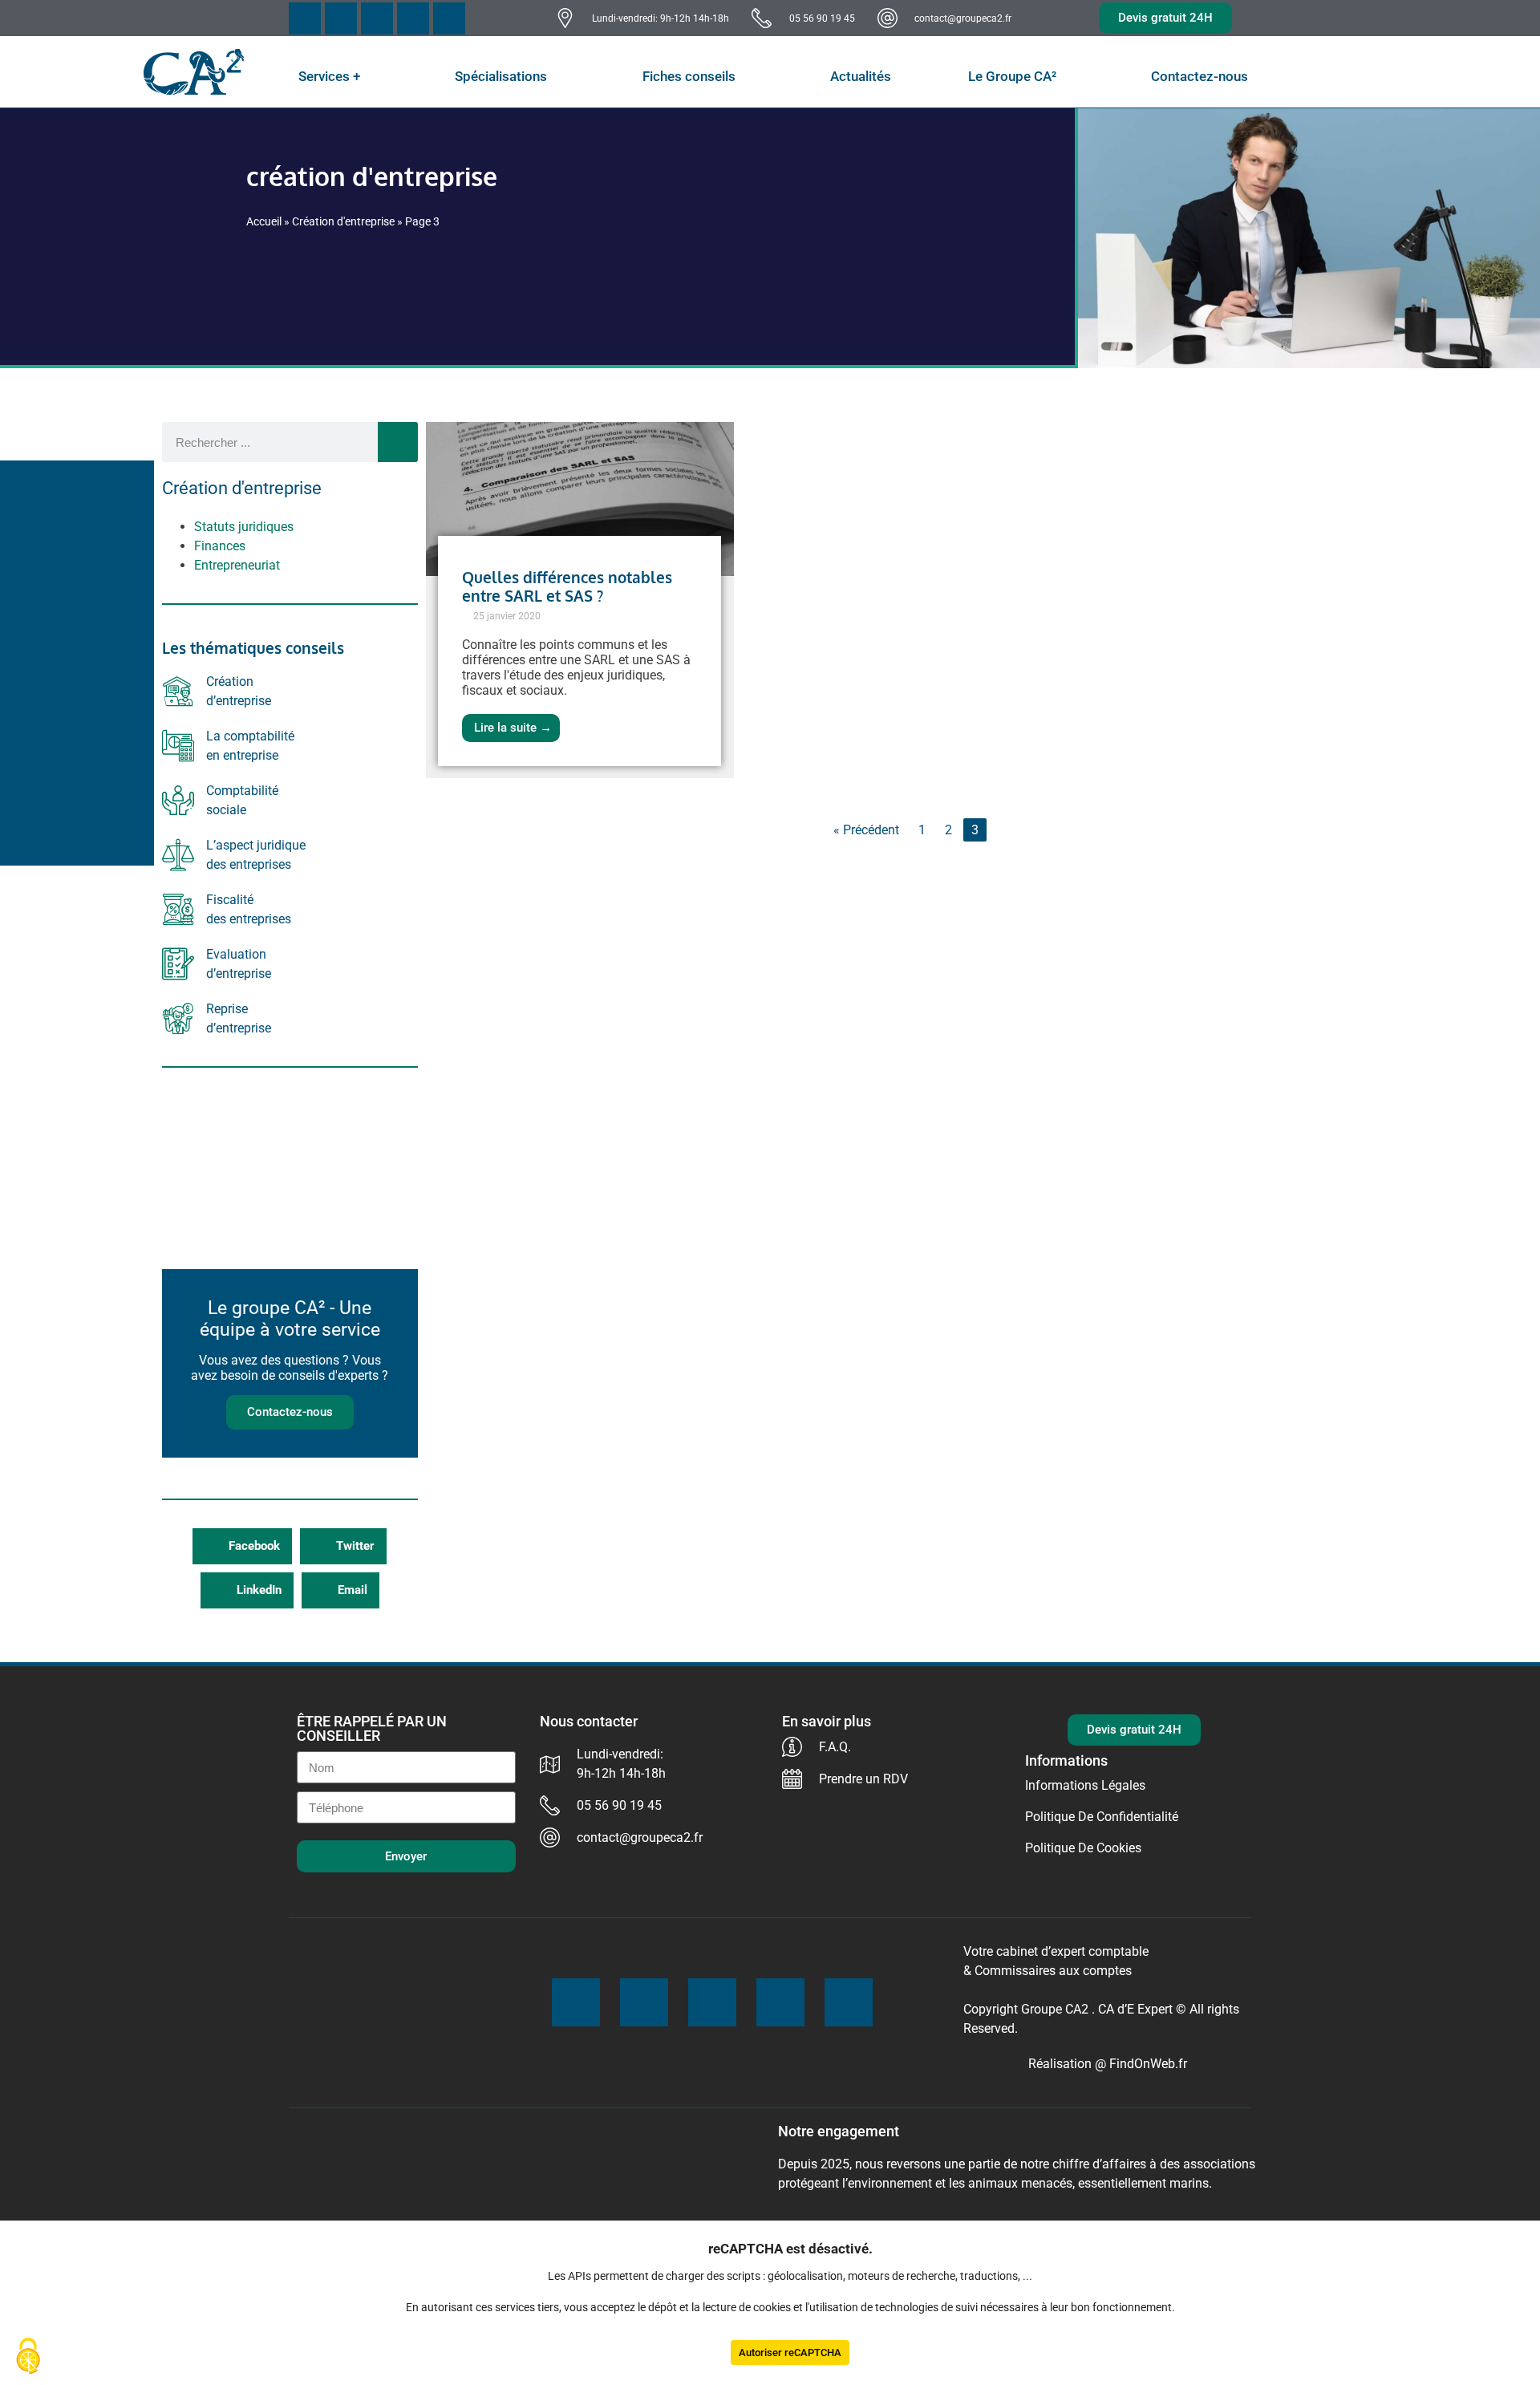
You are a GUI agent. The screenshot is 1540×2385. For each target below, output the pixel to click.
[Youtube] (377, 18)
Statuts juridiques (244, 527)
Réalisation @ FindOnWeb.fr (1108, 2064)
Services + (329, 76)
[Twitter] (341, 18)
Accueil (264, 221)
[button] (242, 1546)
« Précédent (866, 830)
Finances (220, 546)
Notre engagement (839, 2131)
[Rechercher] (398, 442)
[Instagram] (413, 18)
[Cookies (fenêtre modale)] (28, 2357)
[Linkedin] (449, 18)
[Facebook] (305, 18)
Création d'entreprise (343, 221)
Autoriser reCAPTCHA (790, 2353)
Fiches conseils (689, 76)
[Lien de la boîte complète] (580, 600)
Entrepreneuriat (237, 565)
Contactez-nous (1200, 76)
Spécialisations (501, 76)
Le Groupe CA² (1012, 76)
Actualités (861, 76)
